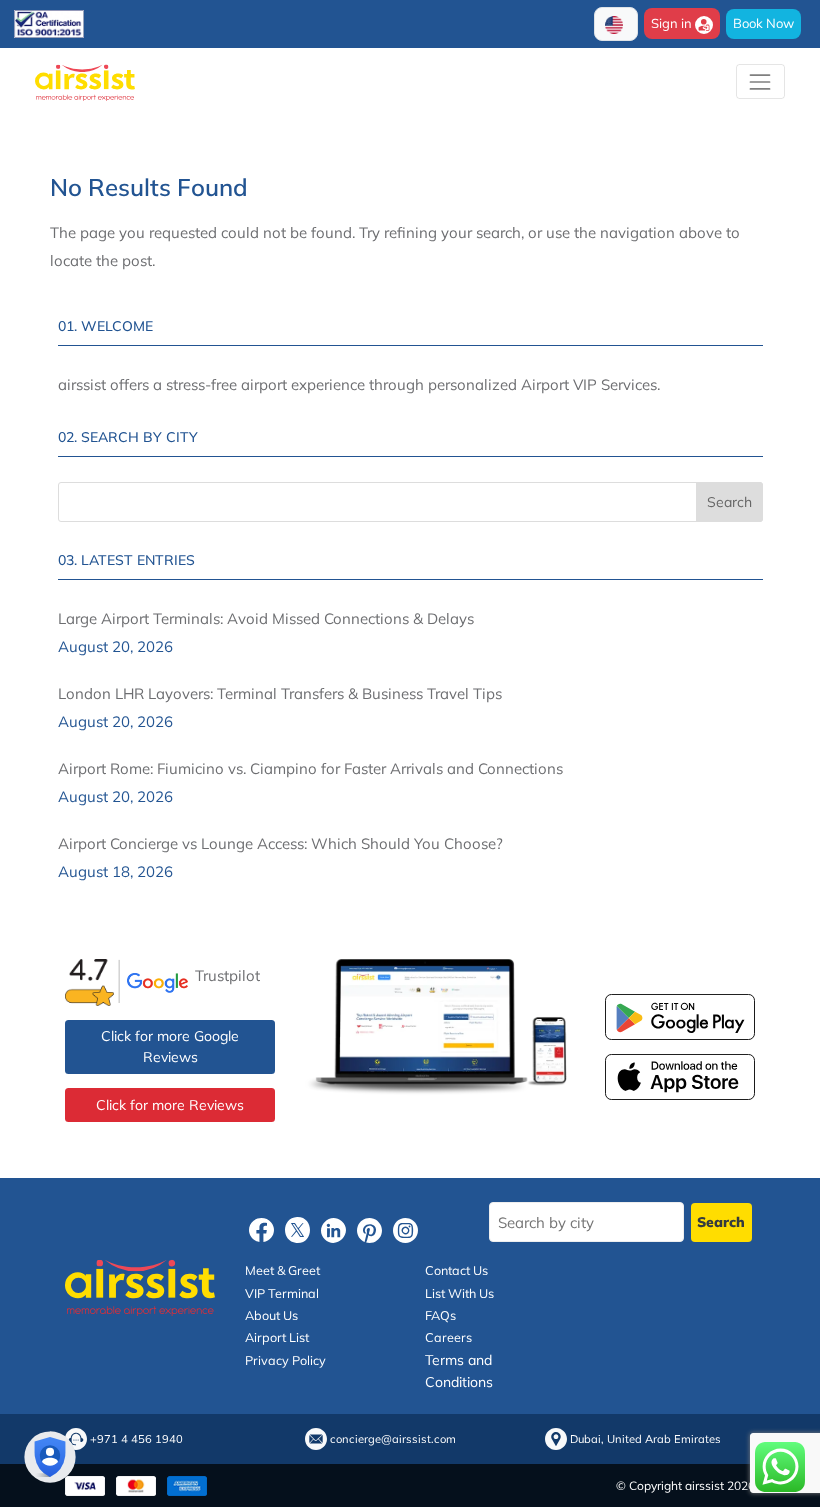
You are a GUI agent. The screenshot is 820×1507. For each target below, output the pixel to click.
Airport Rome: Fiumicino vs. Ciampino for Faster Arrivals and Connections (310, 768)
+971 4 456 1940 (136, 1439)
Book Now (763, 23)
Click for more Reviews (170, 1105)
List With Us (459, 1293)
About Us (271, 1315)
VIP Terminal (282, 1293)
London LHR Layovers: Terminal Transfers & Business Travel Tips (280, 693)
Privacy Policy (285, 1360)
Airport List (277, 1337)
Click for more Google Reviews (170, 1046)
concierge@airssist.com (393, 1439)
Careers (448, 1337)
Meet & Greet (282, 1270)
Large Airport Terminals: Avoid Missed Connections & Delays (266, 618)
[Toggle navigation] (760, 81)
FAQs (440, 1315)
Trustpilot (227, 975)
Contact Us (456, 1270)
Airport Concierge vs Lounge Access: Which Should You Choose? (280, 843)
